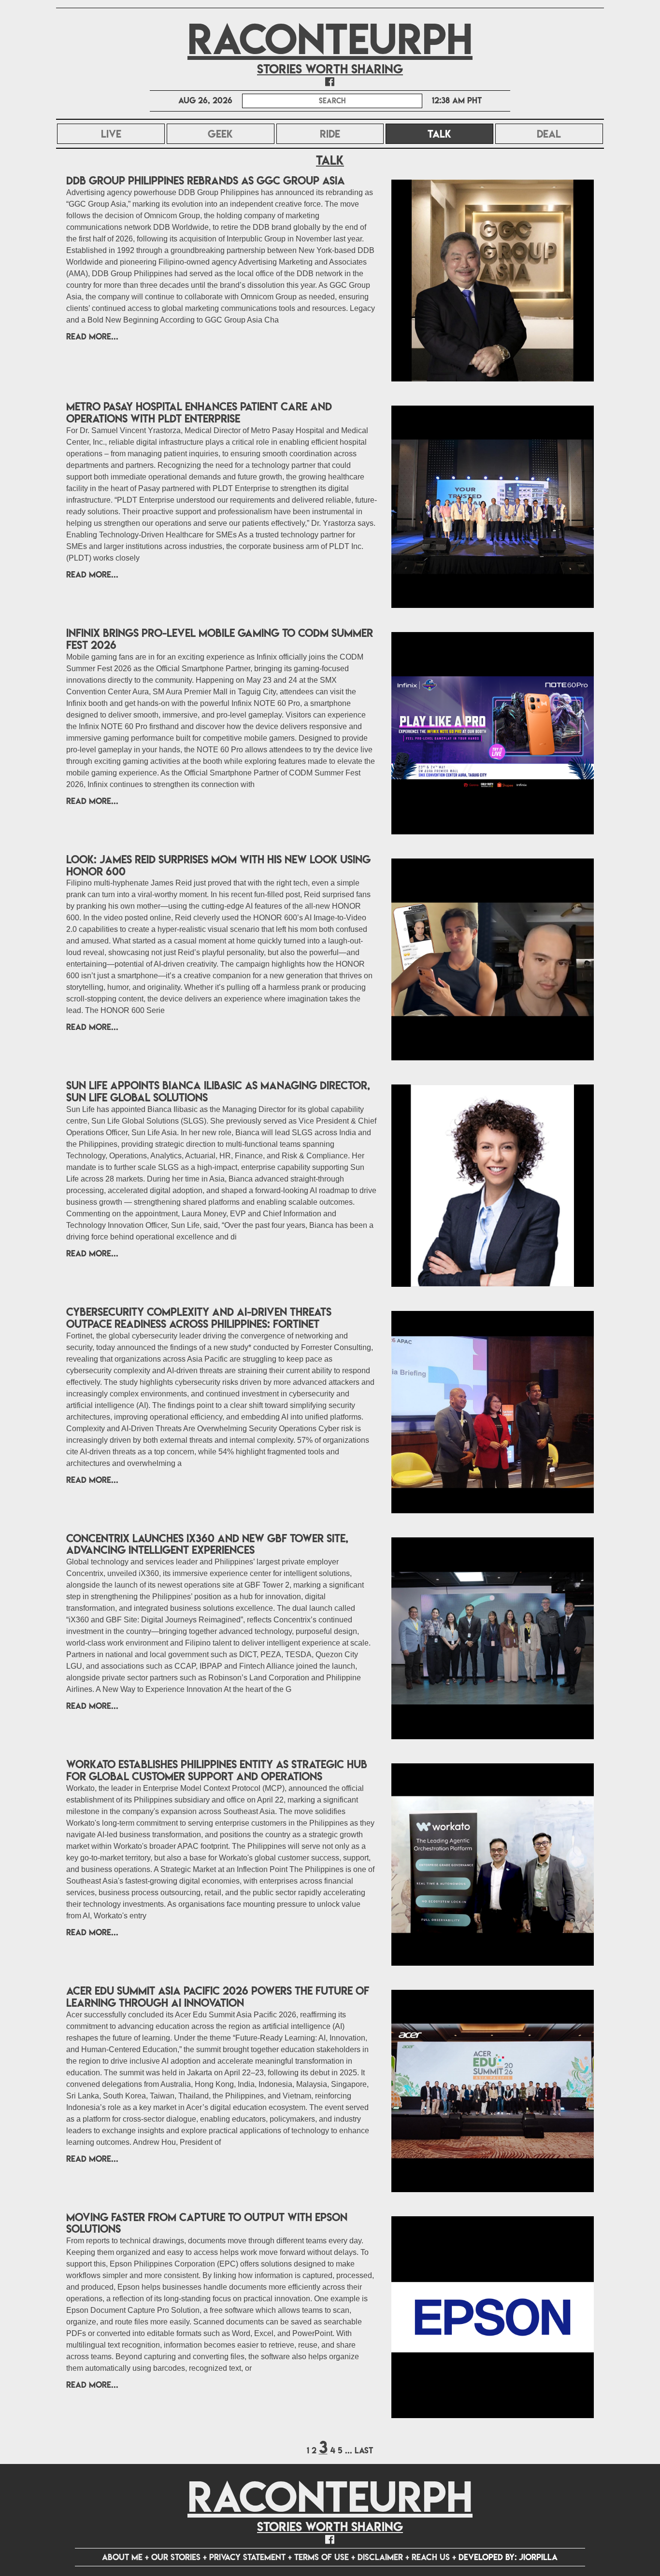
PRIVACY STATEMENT (247, 2557)
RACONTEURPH (330, 39)
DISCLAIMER (380, 2557)
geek (220, 134)
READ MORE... (92, 336)
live (111, 134)
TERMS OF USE (322, 2557)
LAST (364, 2450)
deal (549, 134)
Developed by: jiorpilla (508, 2557)
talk (460, 134)
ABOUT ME (122, 2557)
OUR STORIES (176, 2557)
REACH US (431, 2557)
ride (330, 134)
